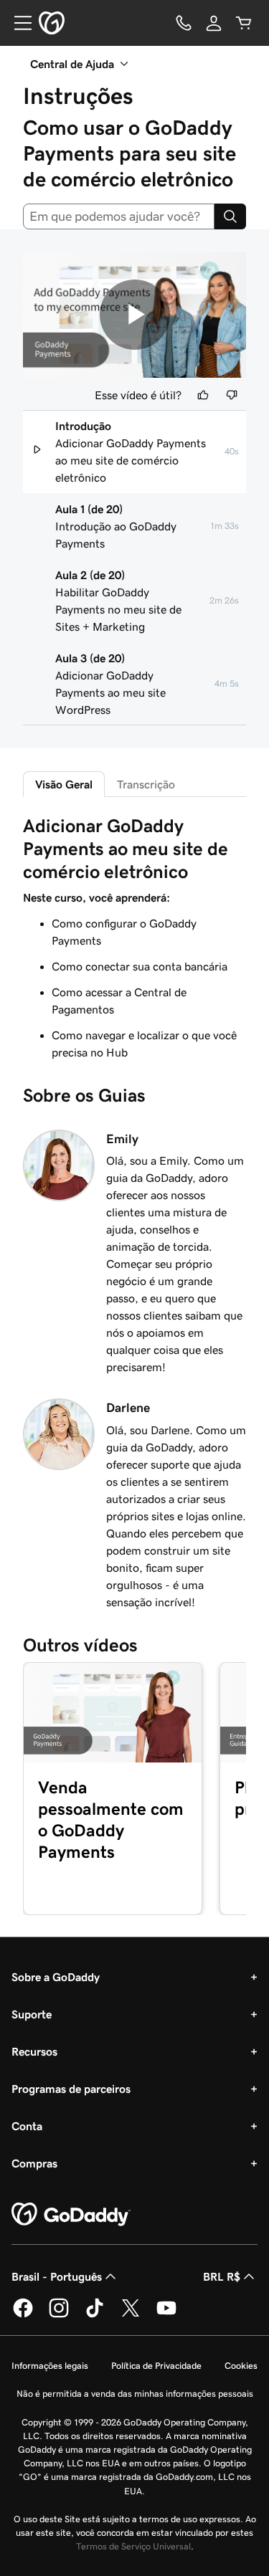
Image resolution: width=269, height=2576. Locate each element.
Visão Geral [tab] (64, 784)
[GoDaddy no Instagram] (59, 2315)
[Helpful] (203, 395)
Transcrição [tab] (146, 784)
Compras (34, 2163)
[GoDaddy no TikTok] (95, 2315)
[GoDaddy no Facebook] (23, 2315)
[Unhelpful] (232, 395)
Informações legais (50, 2366)
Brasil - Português (57, 2276)
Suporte (32, 2014)
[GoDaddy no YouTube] (166, 2315)
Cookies (241, 2366)
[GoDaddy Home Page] (71, 2215)
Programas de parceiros (71, 2089)
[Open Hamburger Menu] (17, 23)
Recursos (34, 2051)
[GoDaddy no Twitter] (131, 2315)
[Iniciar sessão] (214, 23)
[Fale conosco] (184, 23)
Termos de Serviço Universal (133, 2546)
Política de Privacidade (156, 2366)
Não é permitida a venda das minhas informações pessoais (135, 2394)
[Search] (230, 216)
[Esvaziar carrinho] (244, 23)
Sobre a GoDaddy (56, 1977)
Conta (27, 2126)
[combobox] (119, 216)
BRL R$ (222, 2276)
